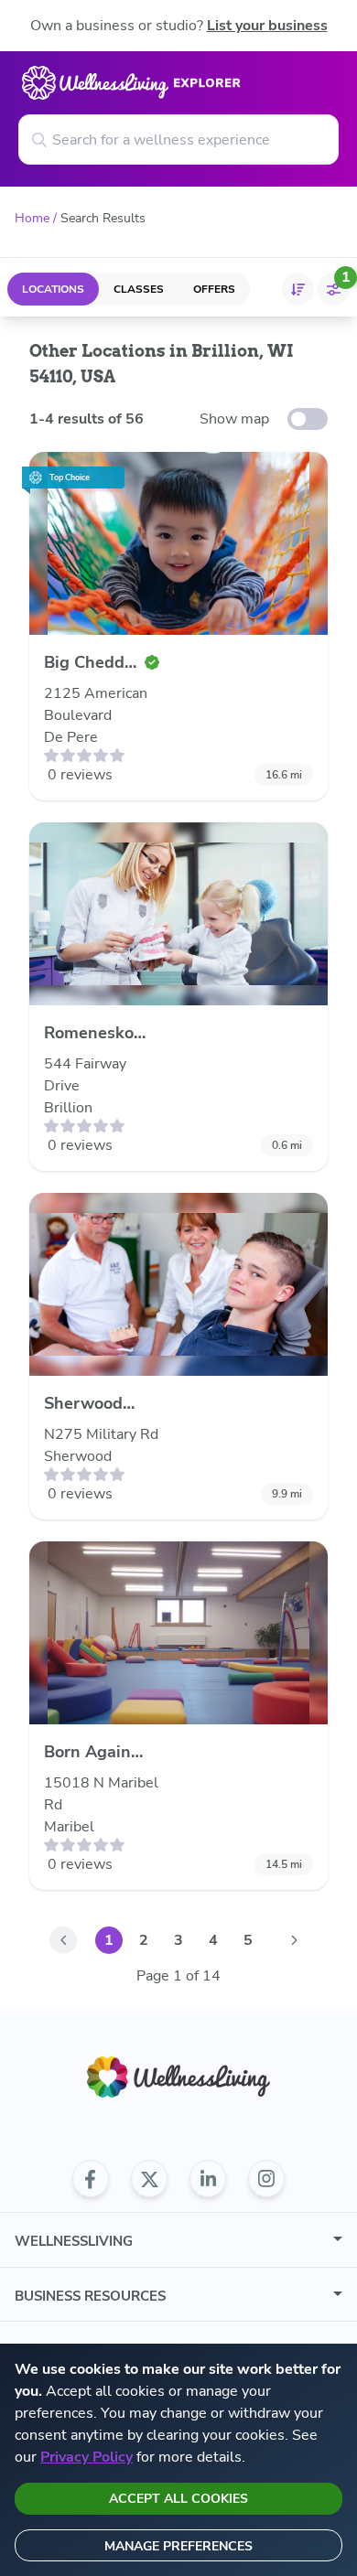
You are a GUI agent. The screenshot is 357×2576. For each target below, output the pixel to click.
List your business (267, 26)
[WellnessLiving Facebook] (91, 2179)
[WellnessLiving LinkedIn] (208, 2179)
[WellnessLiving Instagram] (266, 2179)
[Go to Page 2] (294, 1940)
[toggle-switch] (308, 419)
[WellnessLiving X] (149, 2179)
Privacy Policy (87, 2457)
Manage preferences (178, 2546)
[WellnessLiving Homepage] (178, 2077)
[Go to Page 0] (63, 1940)
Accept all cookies (178, 2499)
